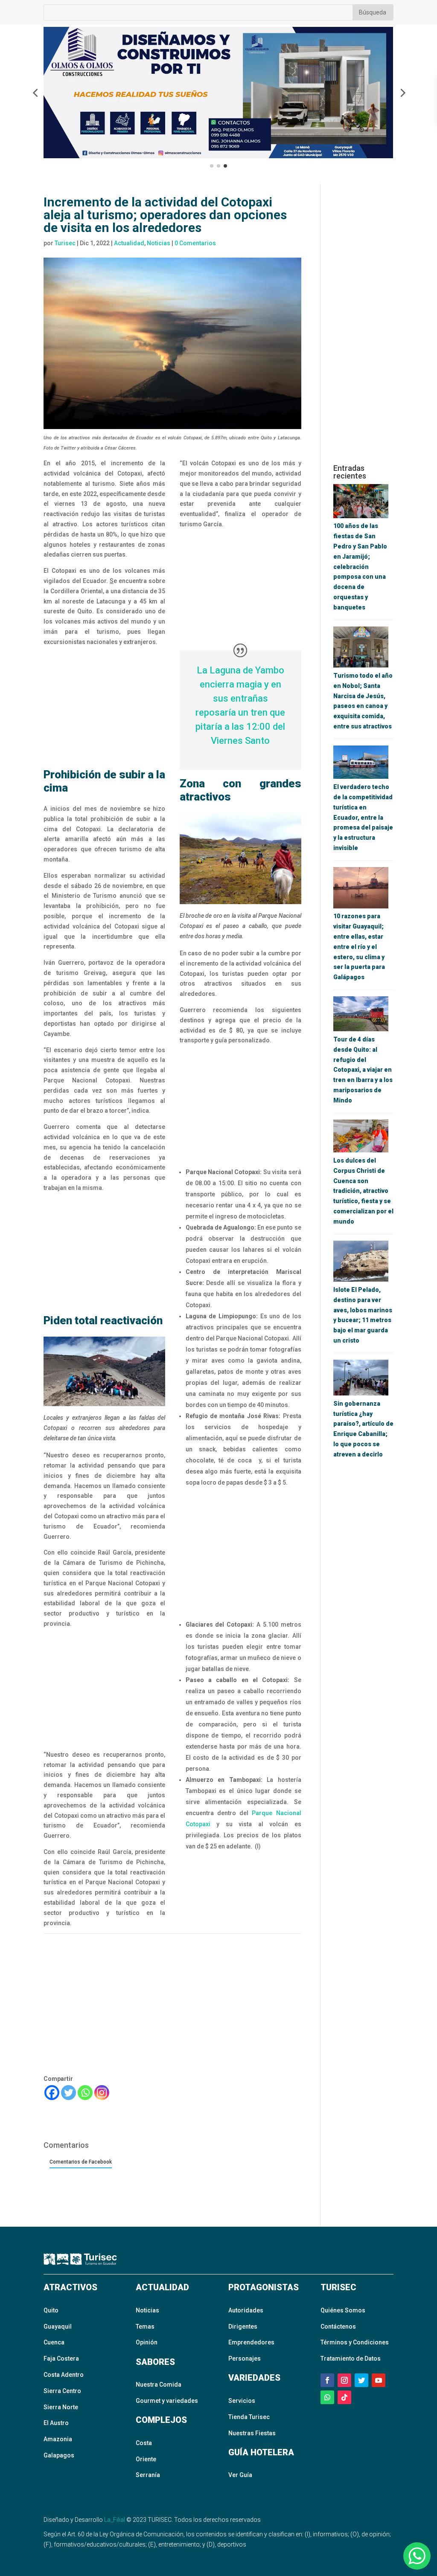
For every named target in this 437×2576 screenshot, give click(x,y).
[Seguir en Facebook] (327, 2380)
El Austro (56, 2423)
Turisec (65, 243)
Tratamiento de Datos (351, 2358)
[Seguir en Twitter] (361, 2380)
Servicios (242, 2401)
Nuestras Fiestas (252, 2433)
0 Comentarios (195, 243)
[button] (35, 93)
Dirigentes (243, 2327)
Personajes (245, 2358)
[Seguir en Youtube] (379, 2380)
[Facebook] (52, 2093)
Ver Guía (240, 2475)
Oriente (146, 2459)
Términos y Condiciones (355, 2342)
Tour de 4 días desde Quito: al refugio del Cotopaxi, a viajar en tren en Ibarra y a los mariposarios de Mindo (363, 1070)
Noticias (159, 243)
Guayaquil (58, 2327)
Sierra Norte (61, 2407)
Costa (144, 2443)
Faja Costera (61, 2358)
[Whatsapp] (85, 2093)
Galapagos (59, 2455)
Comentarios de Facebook (81, 2162)
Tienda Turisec (249, 2417)
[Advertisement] (104, 708)
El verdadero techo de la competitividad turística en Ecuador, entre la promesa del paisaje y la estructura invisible (363, 817)
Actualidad (129, 243)
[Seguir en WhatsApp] (327, 2397)
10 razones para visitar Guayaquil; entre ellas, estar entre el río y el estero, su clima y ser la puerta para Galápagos (359, 947)
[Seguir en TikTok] (344, 2397)
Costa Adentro (64, 2375)
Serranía (148, 2475)
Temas (145, 2327)
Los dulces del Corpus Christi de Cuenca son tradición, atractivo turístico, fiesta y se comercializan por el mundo (363, 1191)
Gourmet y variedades (167, 2401)
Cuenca (54, 2342)
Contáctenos (338, 2327)
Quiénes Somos (343, 2310)
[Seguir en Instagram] (344, 2380)
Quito (51, 2310)
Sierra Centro (62, 2391)
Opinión (147, 2342)
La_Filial (115, 2520)
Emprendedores (251, 2342)
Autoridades (246, 2310)
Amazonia (58, 2439)
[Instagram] (102, 2093)
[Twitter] (68, 2093)
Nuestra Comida (159, 2385)
